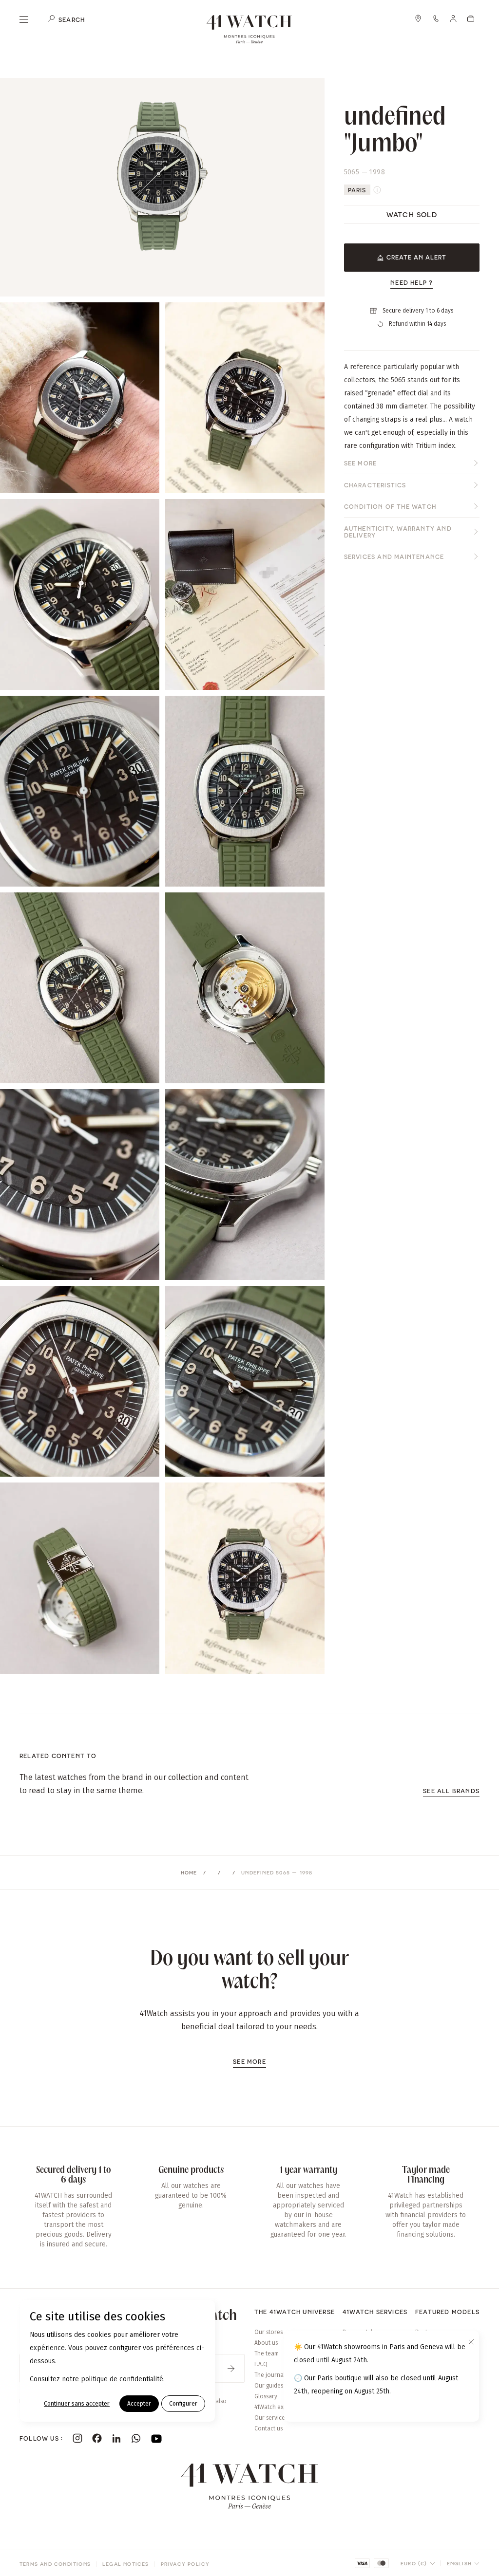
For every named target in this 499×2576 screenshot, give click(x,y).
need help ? (412, 282)
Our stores (269, 2332)
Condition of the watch (390, 506)
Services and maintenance (394, 556)
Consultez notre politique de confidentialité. (97, 2379)
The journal (270, 2375)
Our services (271, 2418)
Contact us (269, 2428)
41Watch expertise (278, 2407)
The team (267, 2354)
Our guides (269, 2386)
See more (361, 463)
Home (189, 1872)
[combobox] (418, 2563)
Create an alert (416, 257)
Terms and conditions (55, 2564)
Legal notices (126, 2564)
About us (266, 2343)
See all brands (451, 1791)
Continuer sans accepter (77, 2404)
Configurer (183, 2404)
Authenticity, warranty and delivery (398, 532)
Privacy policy (185, 2564)
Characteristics (375, 485)
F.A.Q (261, 2364)
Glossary (266, 2396)
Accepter (139, 2404)
